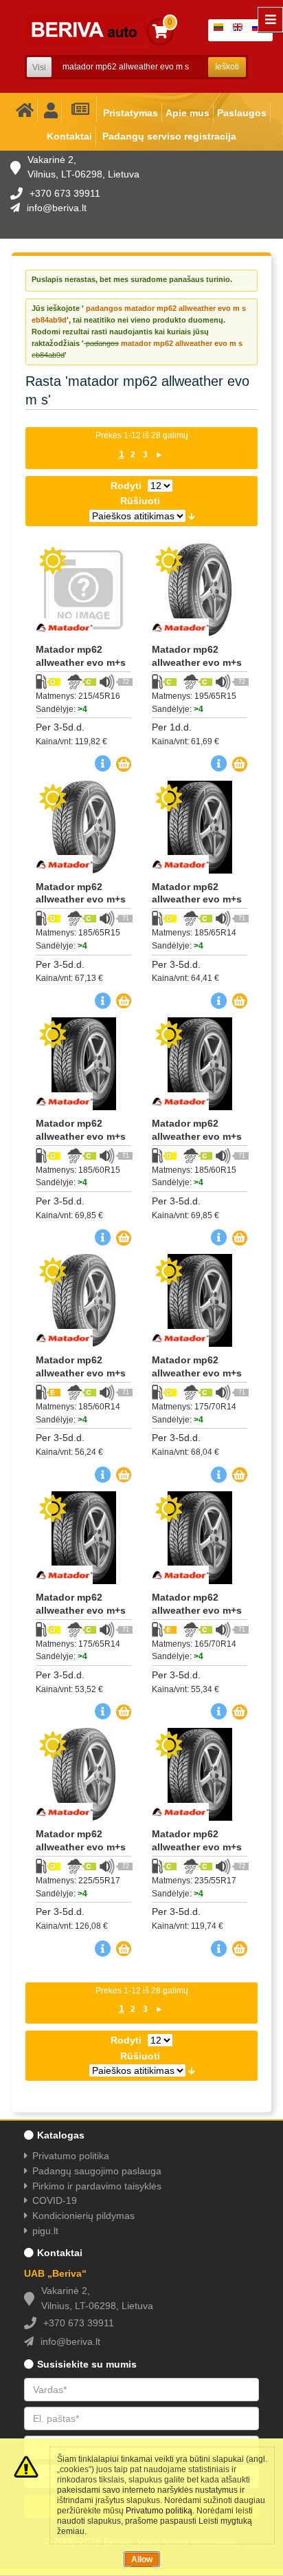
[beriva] (87, 31)
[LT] (221, 30)
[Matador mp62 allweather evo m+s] (83, 590)
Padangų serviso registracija (169, 136)
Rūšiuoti (140, 501)
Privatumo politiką (159, 2511)
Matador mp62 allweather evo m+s (81, 656)
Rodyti (126, 486)
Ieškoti (227, 67)
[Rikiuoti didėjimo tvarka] (192, 516)
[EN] (240, 30)
